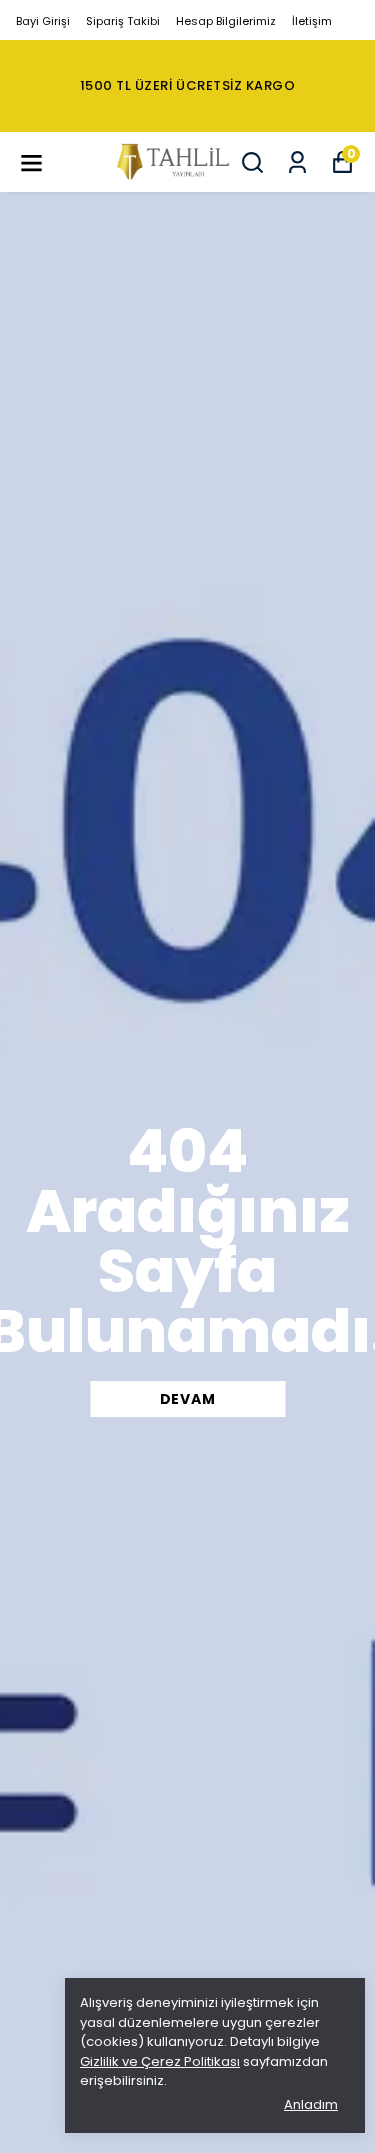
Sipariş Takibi (123, 21)
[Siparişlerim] (297, 162)
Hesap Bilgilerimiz (226, 21)
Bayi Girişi (43, 21)
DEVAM (188, 1399)
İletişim (312, 21)
